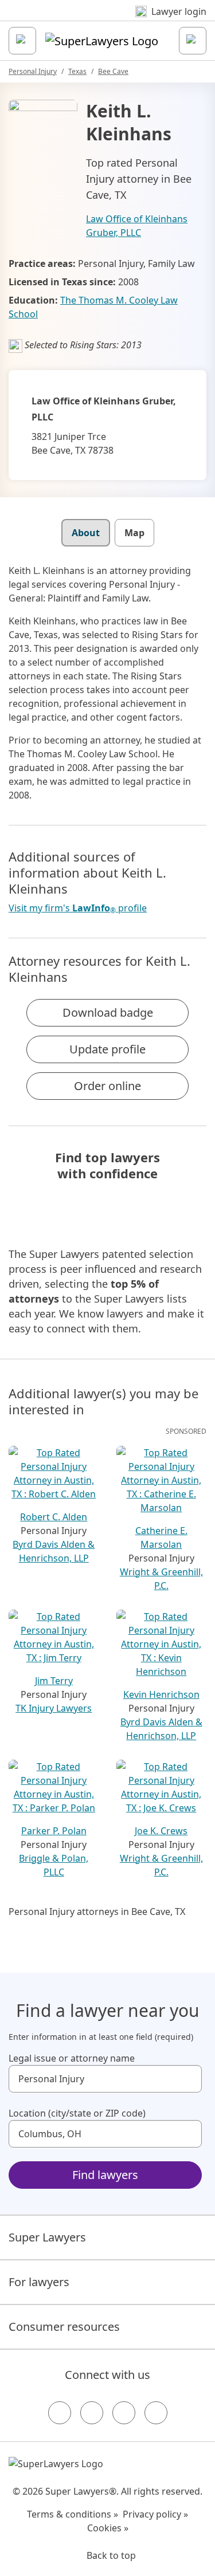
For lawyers (39, 2282)
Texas (77, 71)
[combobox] (105, 2079)
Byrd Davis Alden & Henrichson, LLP (54, 1551)
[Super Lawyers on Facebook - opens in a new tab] (60, 2413)
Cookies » (108, 2528)
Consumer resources (64, 2327)
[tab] (86, 533)
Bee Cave (113, 71)
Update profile (107, 1049)
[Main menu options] (22, 41)
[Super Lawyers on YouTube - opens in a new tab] (124, 2413)
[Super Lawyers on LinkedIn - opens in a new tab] (156, 2413)
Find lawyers (105, 2175)
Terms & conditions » (73, 2514)
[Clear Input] (188, 2079)
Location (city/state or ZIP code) (77, 2113)
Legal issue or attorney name (72, 2058)
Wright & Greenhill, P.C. (161, 1579)
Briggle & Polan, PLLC (54, 1865)
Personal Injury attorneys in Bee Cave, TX (97, 1912)
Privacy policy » (155, 2514)
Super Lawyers (47, 2237)
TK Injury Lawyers (54, 1708)
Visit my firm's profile (78, 908)
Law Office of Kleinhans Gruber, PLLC (137, 226)
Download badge (108, 1012)
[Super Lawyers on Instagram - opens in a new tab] (92, 2413)
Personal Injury (33, 71)
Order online (107, 1086)
